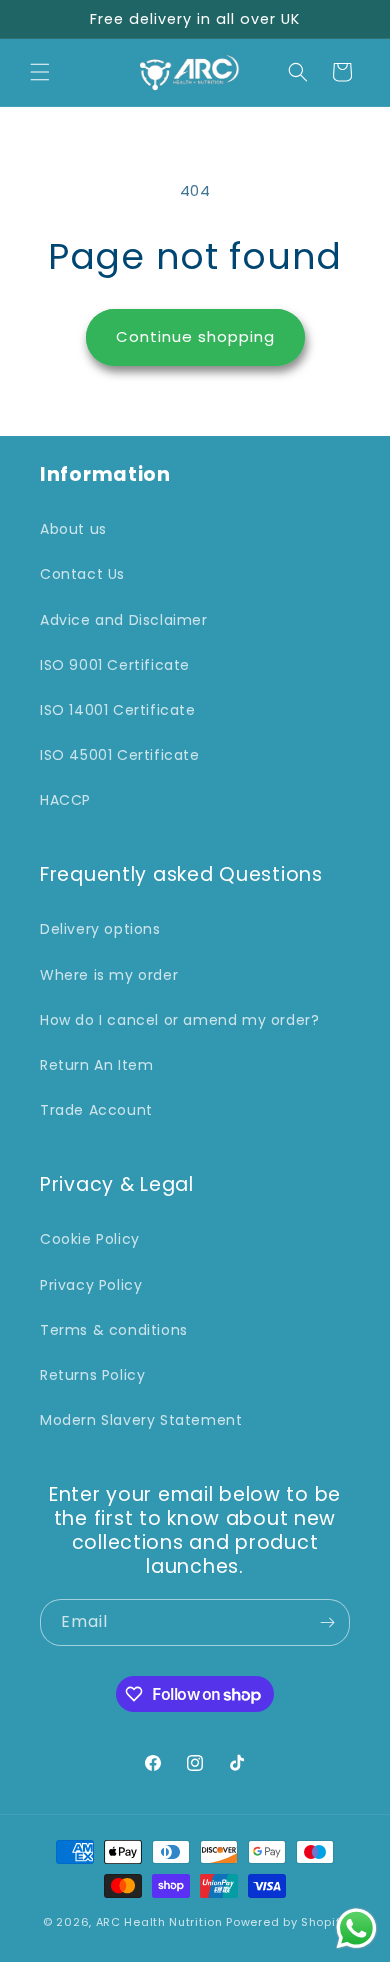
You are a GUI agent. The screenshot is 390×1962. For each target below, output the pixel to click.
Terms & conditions (114, 1330)
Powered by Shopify (286, 1922)
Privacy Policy (91, 1285)
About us (73, 529)
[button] (40, 72)
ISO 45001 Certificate (120, 755)
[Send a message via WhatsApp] (356, 1928)
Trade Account (96, 1110)
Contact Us (82, 574)
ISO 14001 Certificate (118, 710)
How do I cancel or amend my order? (179, 1020)
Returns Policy (92, 1375)
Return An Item (96, 1065)
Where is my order (109, 975)
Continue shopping (195, 336)
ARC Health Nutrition (159, 1922)
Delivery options (100, 929)
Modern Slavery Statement (141, 1420)
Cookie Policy (90, 1239)
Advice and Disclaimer (124, 620)
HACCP (65, 800)
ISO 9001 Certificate (115, 665)
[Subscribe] (327, 1622)
